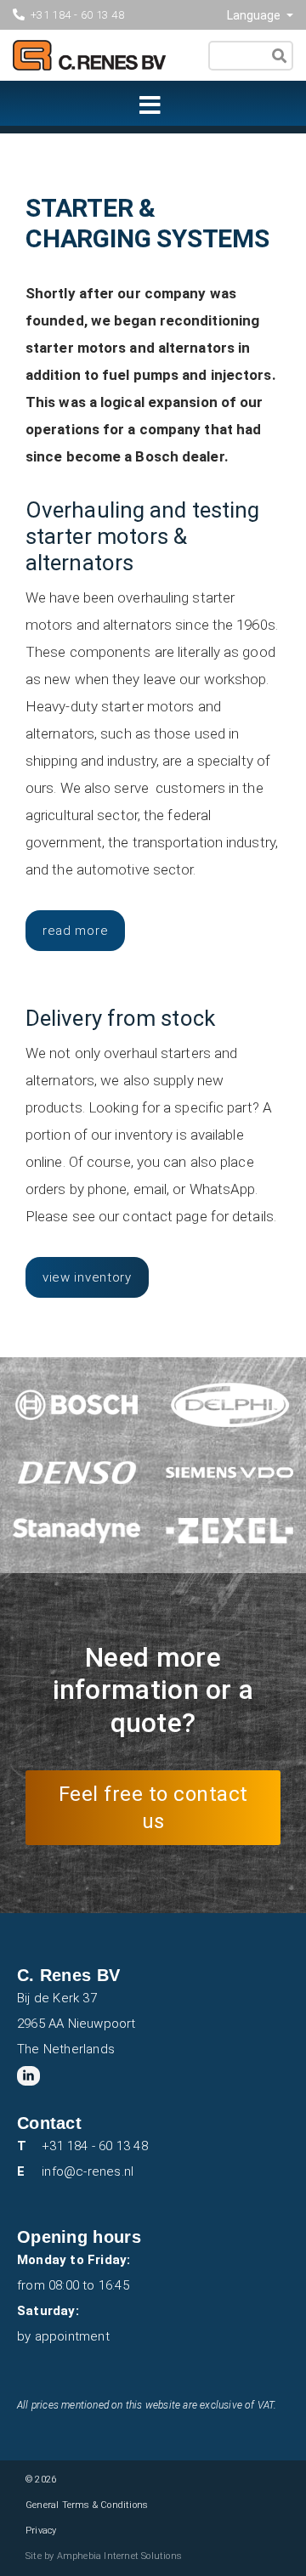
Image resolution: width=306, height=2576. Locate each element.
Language (255, 15)
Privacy (41, 2531)
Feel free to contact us (153, 1808)
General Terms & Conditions (87, 2505)
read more (75, 931)
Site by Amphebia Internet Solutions (104, 2556)
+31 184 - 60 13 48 (77, 15)
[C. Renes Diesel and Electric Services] (146, 67)
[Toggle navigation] (146, 108)
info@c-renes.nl (88, 2171)
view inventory (87, 1277)
